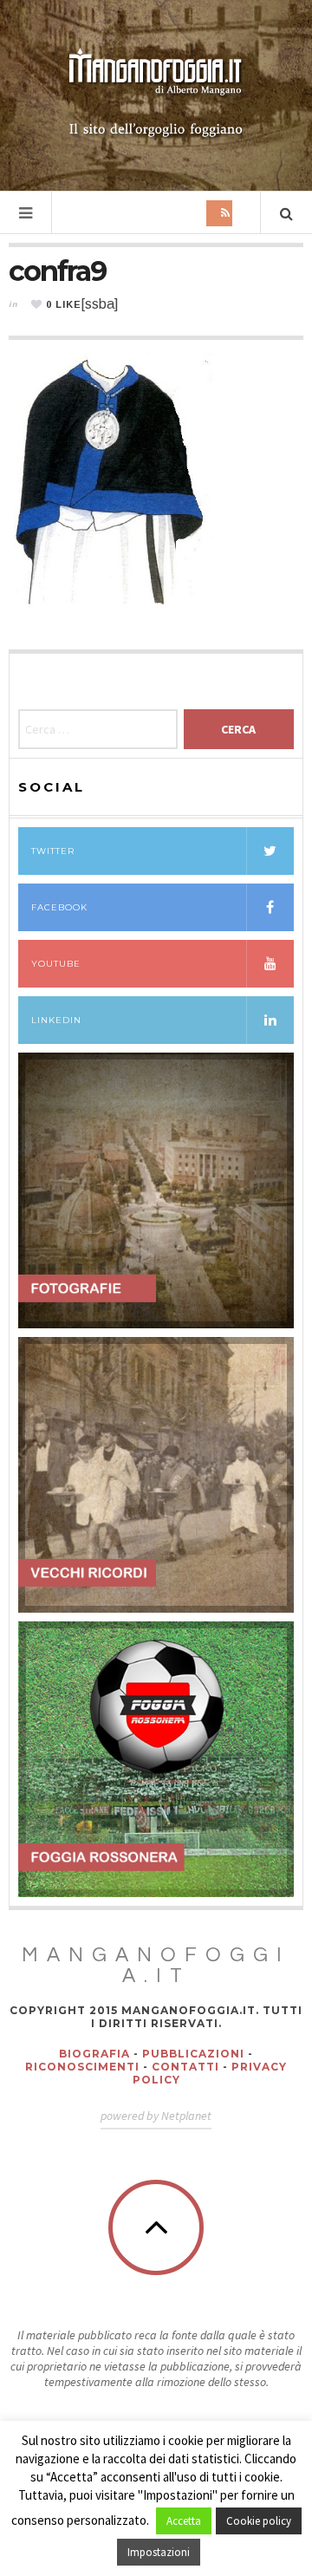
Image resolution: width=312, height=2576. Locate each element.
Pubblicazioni (193, 2054)
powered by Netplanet (156, 2116)
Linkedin (56, 1020)
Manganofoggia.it (156, 1966)
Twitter (53, 851)
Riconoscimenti (82, 2067)
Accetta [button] (184, 2521)
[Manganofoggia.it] (156, 94)
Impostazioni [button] (159, 2552)
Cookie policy (259, 2521)
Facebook (59, 907)
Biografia (94, 2054)
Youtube (56, 964)
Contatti (185, 2067)
